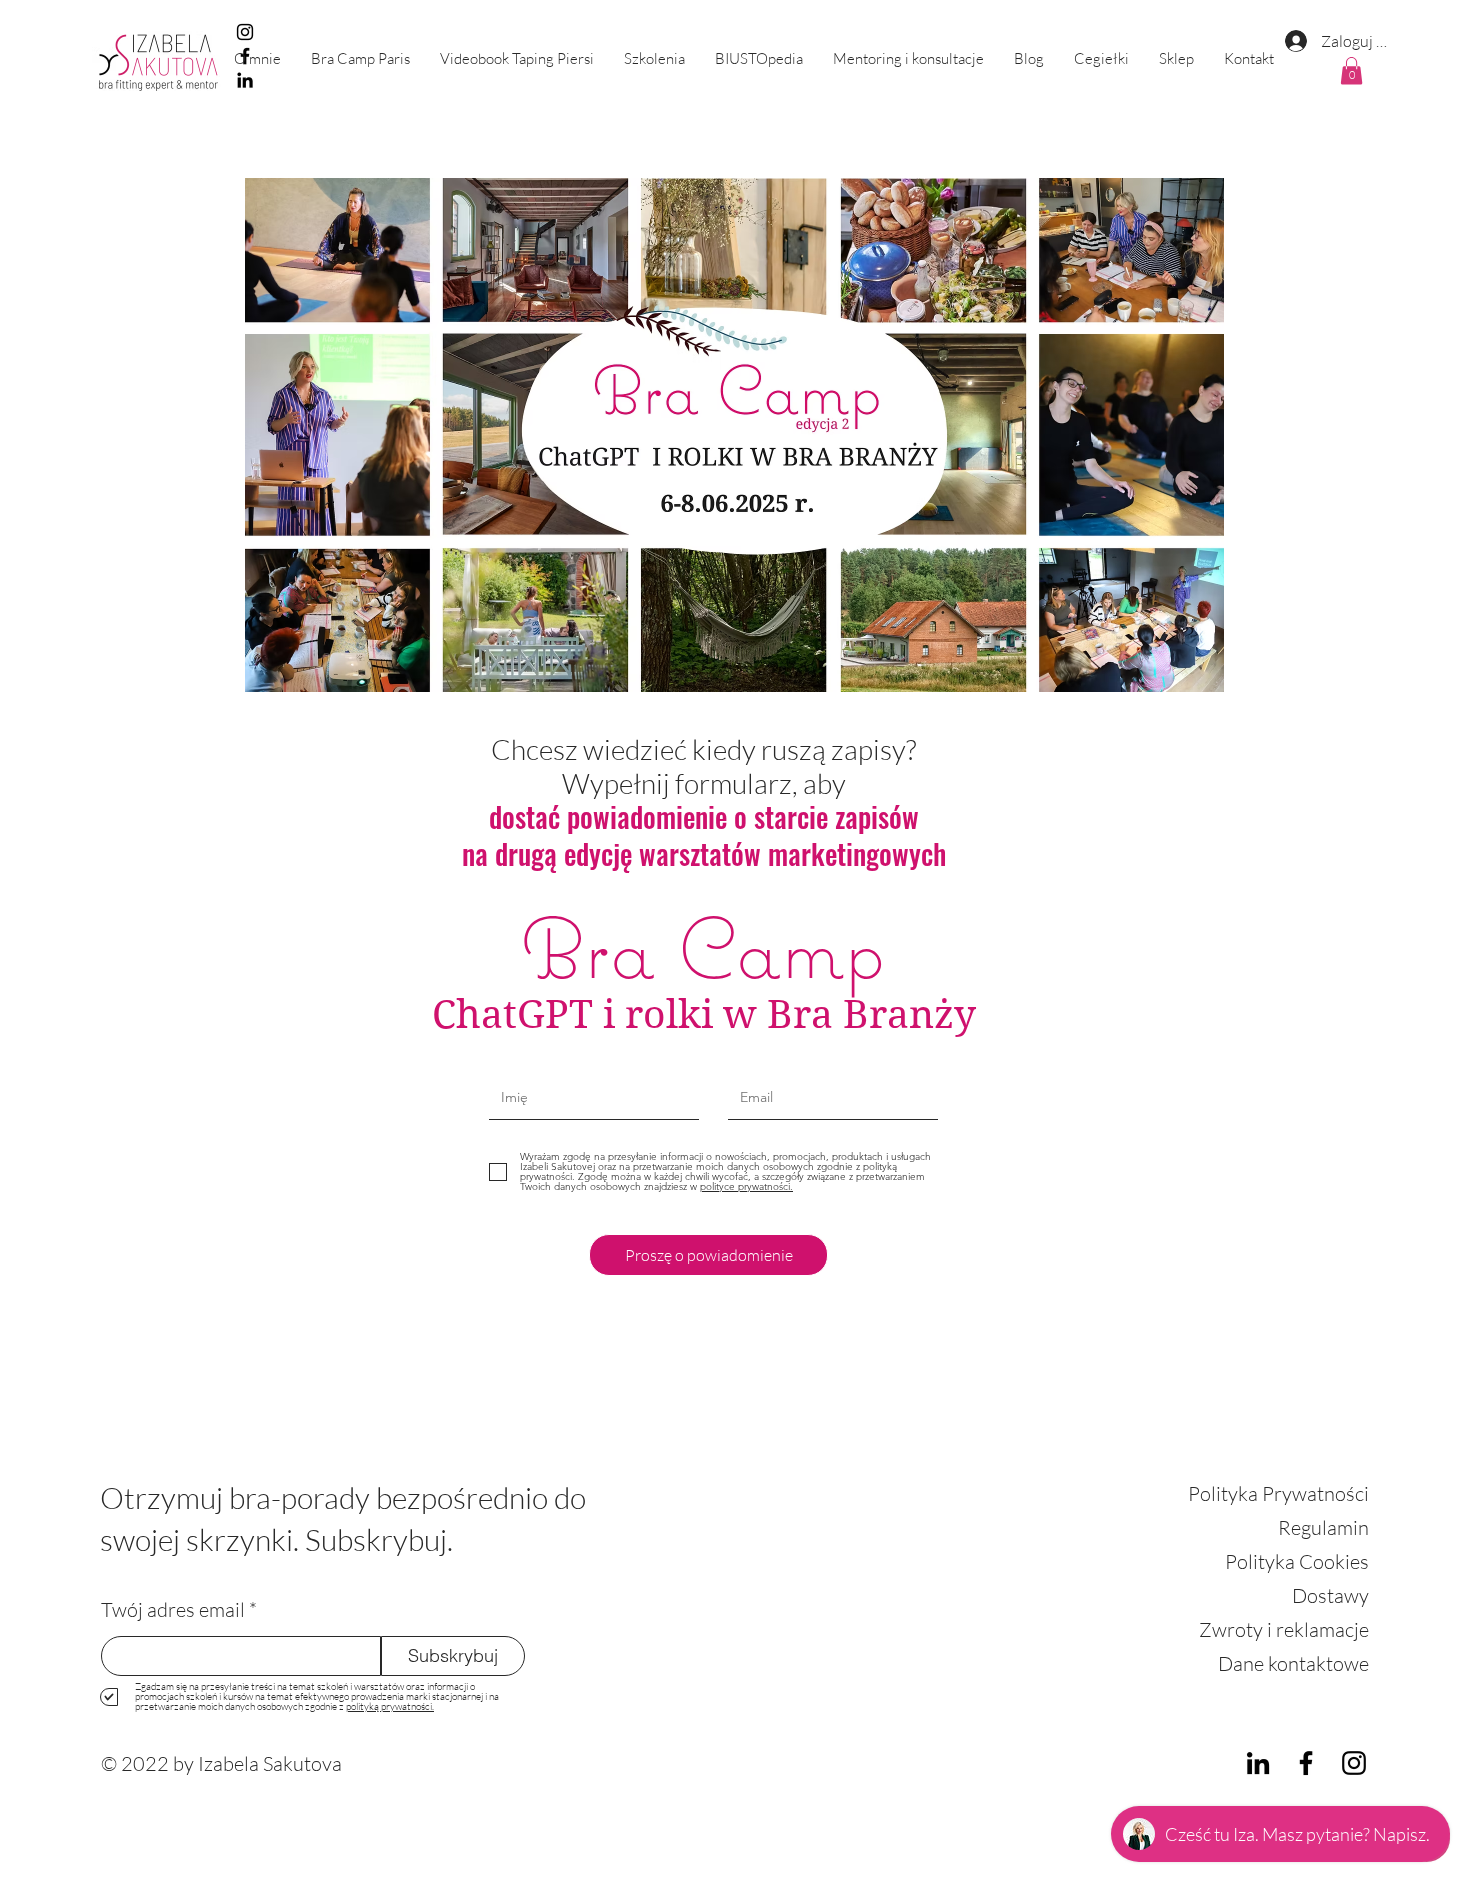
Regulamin (1323, 1527)
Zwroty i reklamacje (1284, 1629)
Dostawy (1330, 1595)
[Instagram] (245, 32)
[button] (654, 58)
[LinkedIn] (1258, 1763)
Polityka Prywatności (1278, 1493)
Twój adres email (173, 1610)
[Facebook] (1306, 1763)
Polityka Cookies (1297, 1561)
